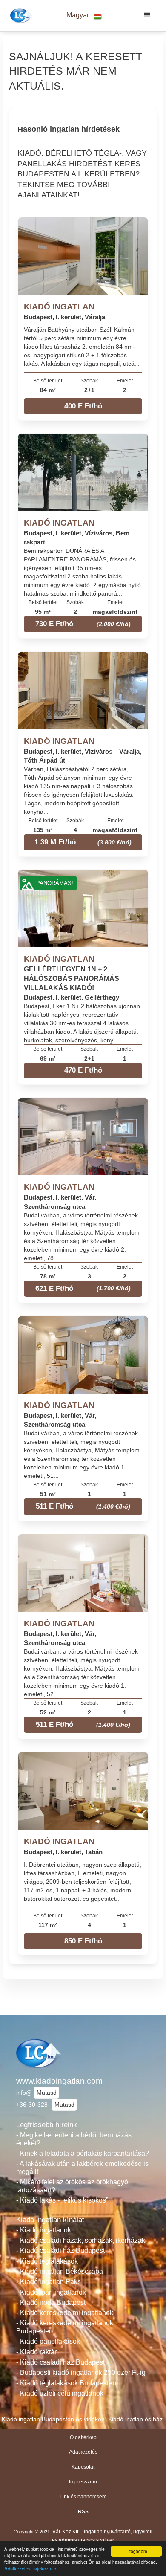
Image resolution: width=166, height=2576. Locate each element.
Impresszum (83, 2482)
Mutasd (47, 2093)
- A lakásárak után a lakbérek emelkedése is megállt (82, 2168)
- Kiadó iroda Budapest (51, 2303)
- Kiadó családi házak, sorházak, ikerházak (81, 2240)
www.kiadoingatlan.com (59, 2081)
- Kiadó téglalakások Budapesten (66, 2383)
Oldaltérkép (83, 2437)
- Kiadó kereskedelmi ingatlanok (65, 2313)
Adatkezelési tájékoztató (30, 2568)
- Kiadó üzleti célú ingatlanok (60, 2393)
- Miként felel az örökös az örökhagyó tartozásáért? (72, 2186)
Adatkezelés (83, 2452)
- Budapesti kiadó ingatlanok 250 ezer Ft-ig (81, 2372)
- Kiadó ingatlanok (44, 2230)
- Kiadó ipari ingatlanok (51, 2292)
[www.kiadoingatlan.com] (20, 15)
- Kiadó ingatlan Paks (49, 2282)
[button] (84, 16)
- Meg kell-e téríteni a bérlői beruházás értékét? (74, 2139)
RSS (83, 2512)
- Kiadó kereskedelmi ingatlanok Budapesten (65, 2327)
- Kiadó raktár (36, 2352)
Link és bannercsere (83, 2497)
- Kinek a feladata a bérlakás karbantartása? (83, 2153)
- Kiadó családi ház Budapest (60, 2251)
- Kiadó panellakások (48, 2341)
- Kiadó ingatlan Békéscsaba (60, 2271)
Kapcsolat (83, 2467)
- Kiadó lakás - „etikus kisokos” (62, 2200)
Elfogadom (136, 2551)
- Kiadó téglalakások (47, 2261)
